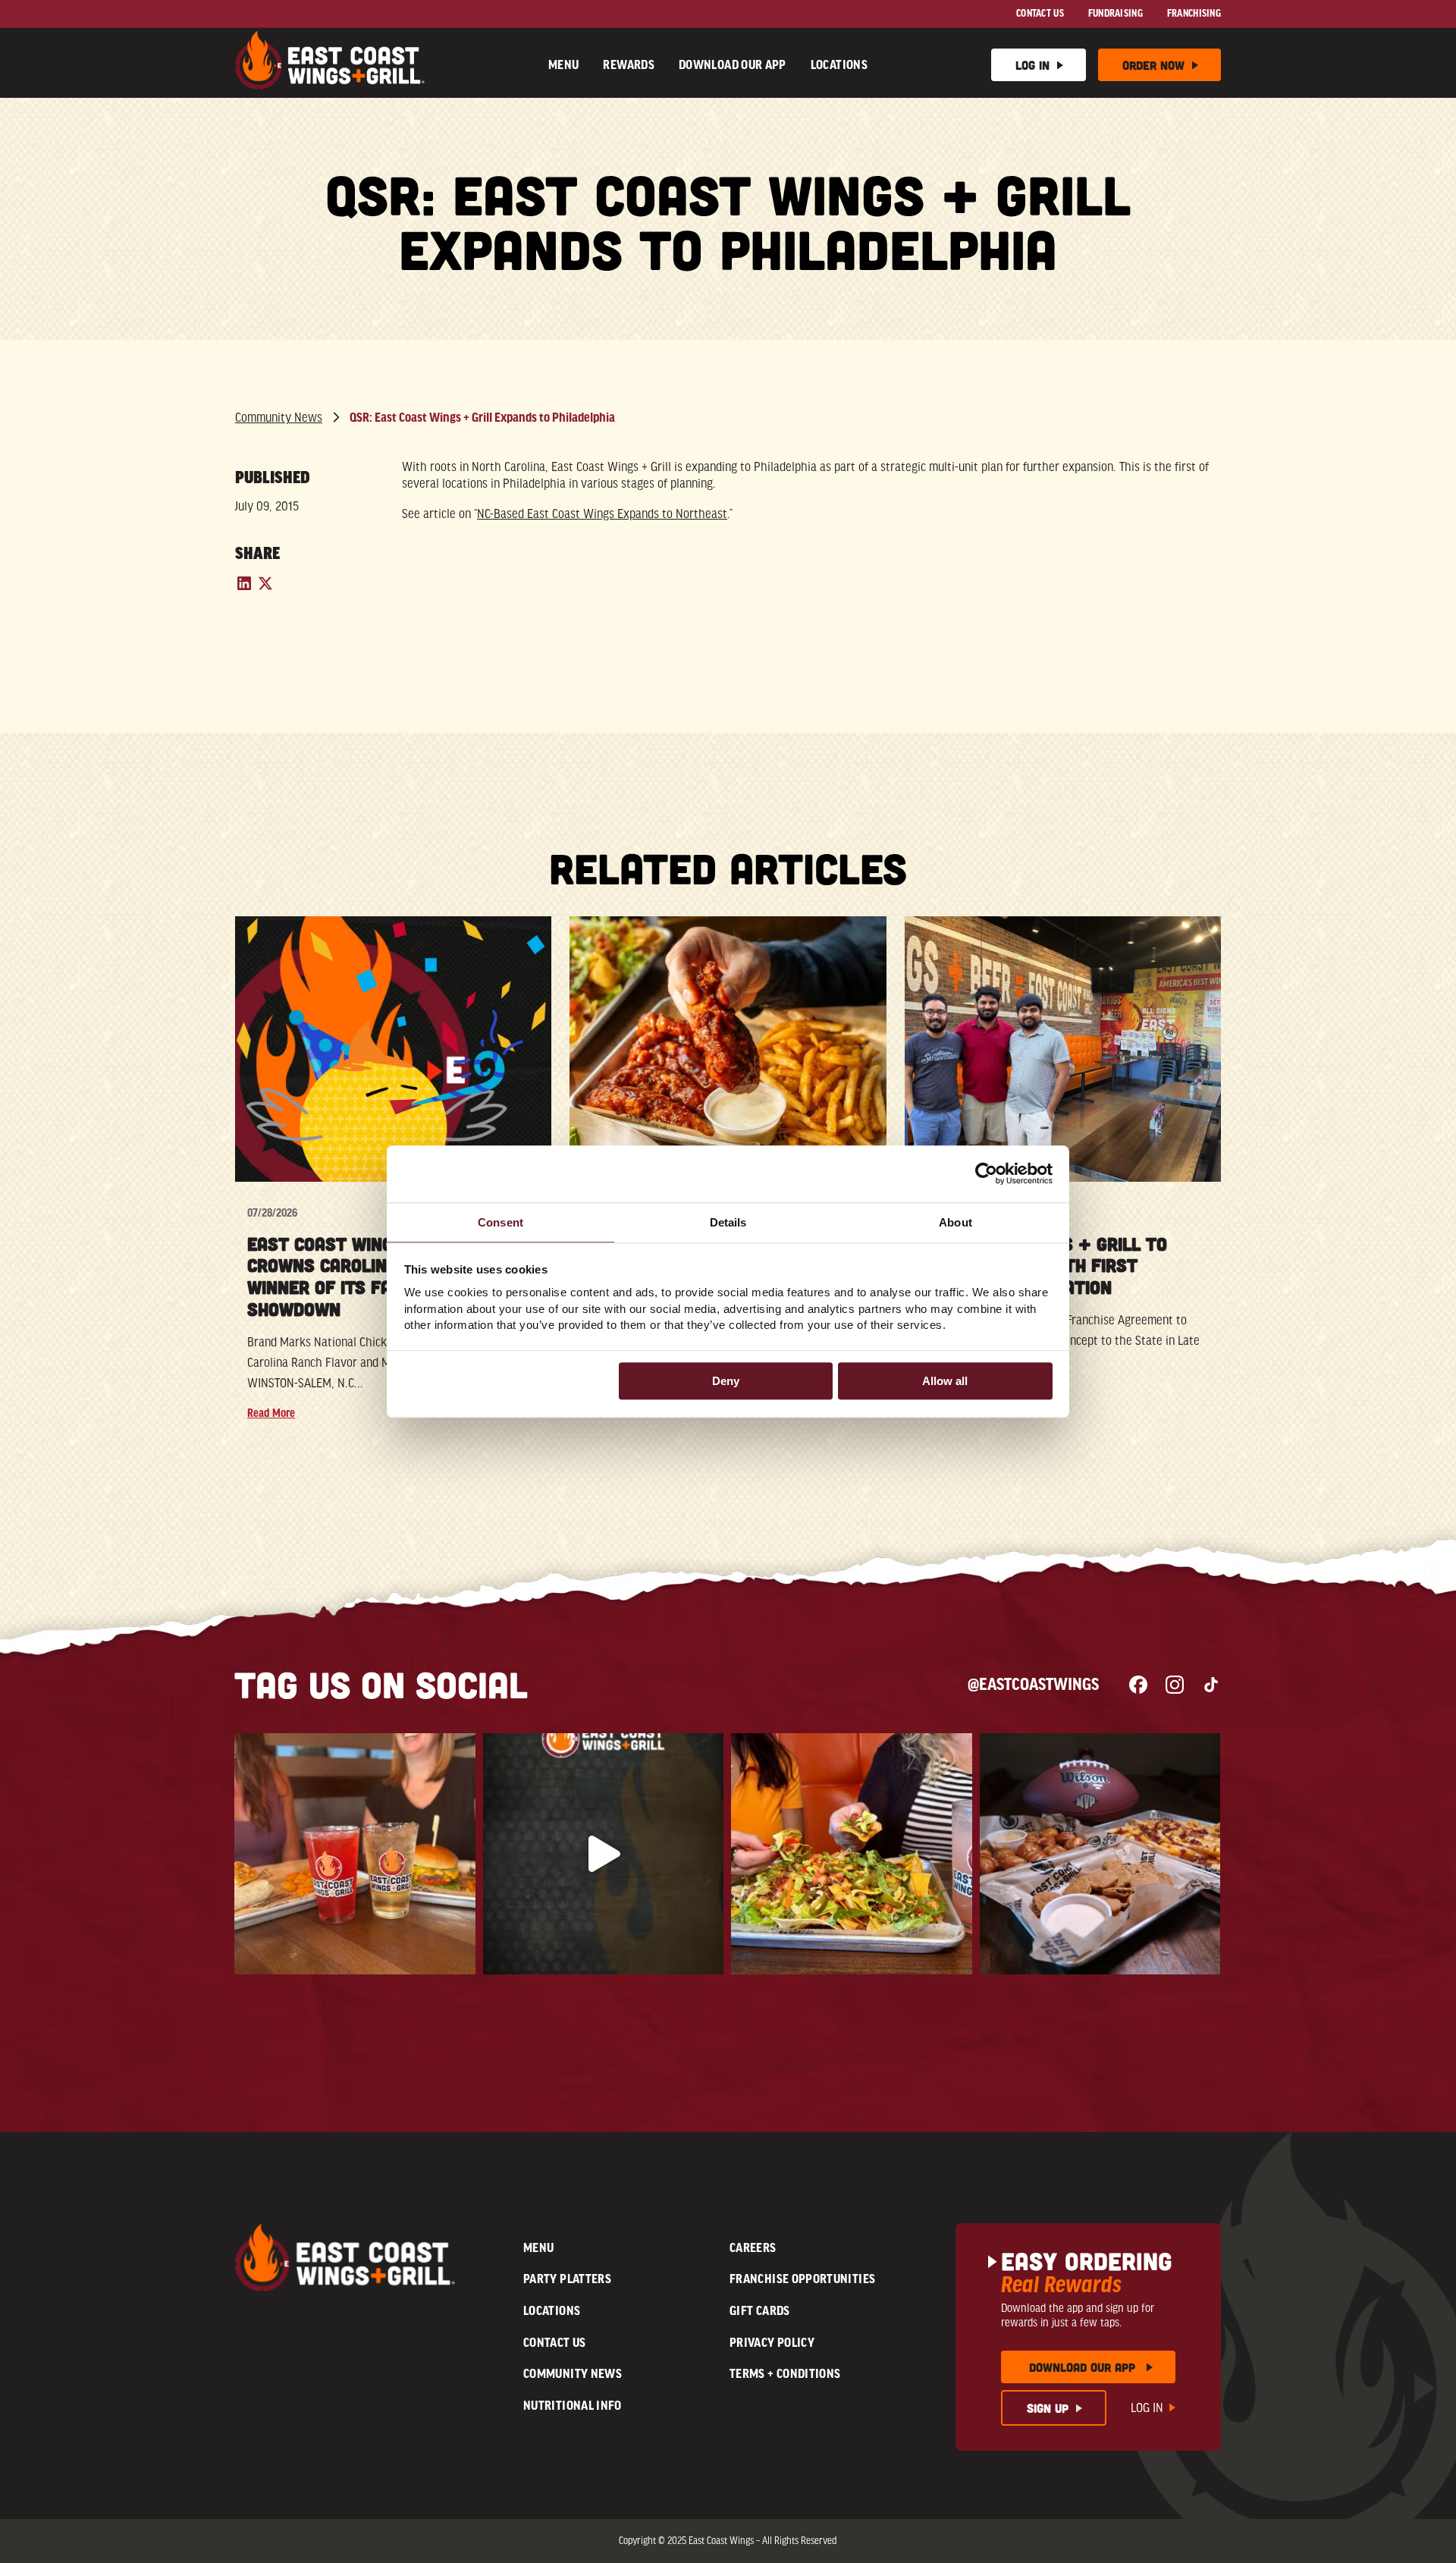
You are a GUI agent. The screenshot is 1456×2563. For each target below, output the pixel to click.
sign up (1048, 2408)
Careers (753, 2247)
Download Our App (733, 64)
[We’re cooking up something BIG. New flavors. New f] (604, 1854)
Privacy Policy (772, 2342)
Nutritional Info (573, 2405)
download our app (1082, 2367)
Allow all (945, 1382)
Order (1153, 65)
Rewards (629, 64)
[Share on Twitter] (265, 588)
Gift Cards (760, 2310)
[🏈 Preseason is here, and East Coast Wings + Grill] (1100, 1854)
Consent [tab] (500, 1222)
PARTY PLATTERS (567, 2279)
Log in (1147, 2408)
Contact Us (1040, 14)
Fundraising (1116, 14)
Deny (726, 1382)
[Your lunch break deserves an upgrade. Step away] (355, 1854)
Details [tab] (728, 1222)
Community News (279, 418)
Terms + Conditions (785, 2373)
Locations (839, 64)
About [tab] (955, 1222)
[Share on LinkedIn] (246, 588)
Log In (1032, 65)
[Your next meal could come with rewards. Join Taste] (852, 1854)
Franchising (1194, 14)
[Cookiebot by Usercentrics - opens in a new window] (986, 1173)
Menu (563, 64)
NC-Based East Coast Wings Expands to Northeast (602, 514)
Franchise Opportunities (802, 2279)
